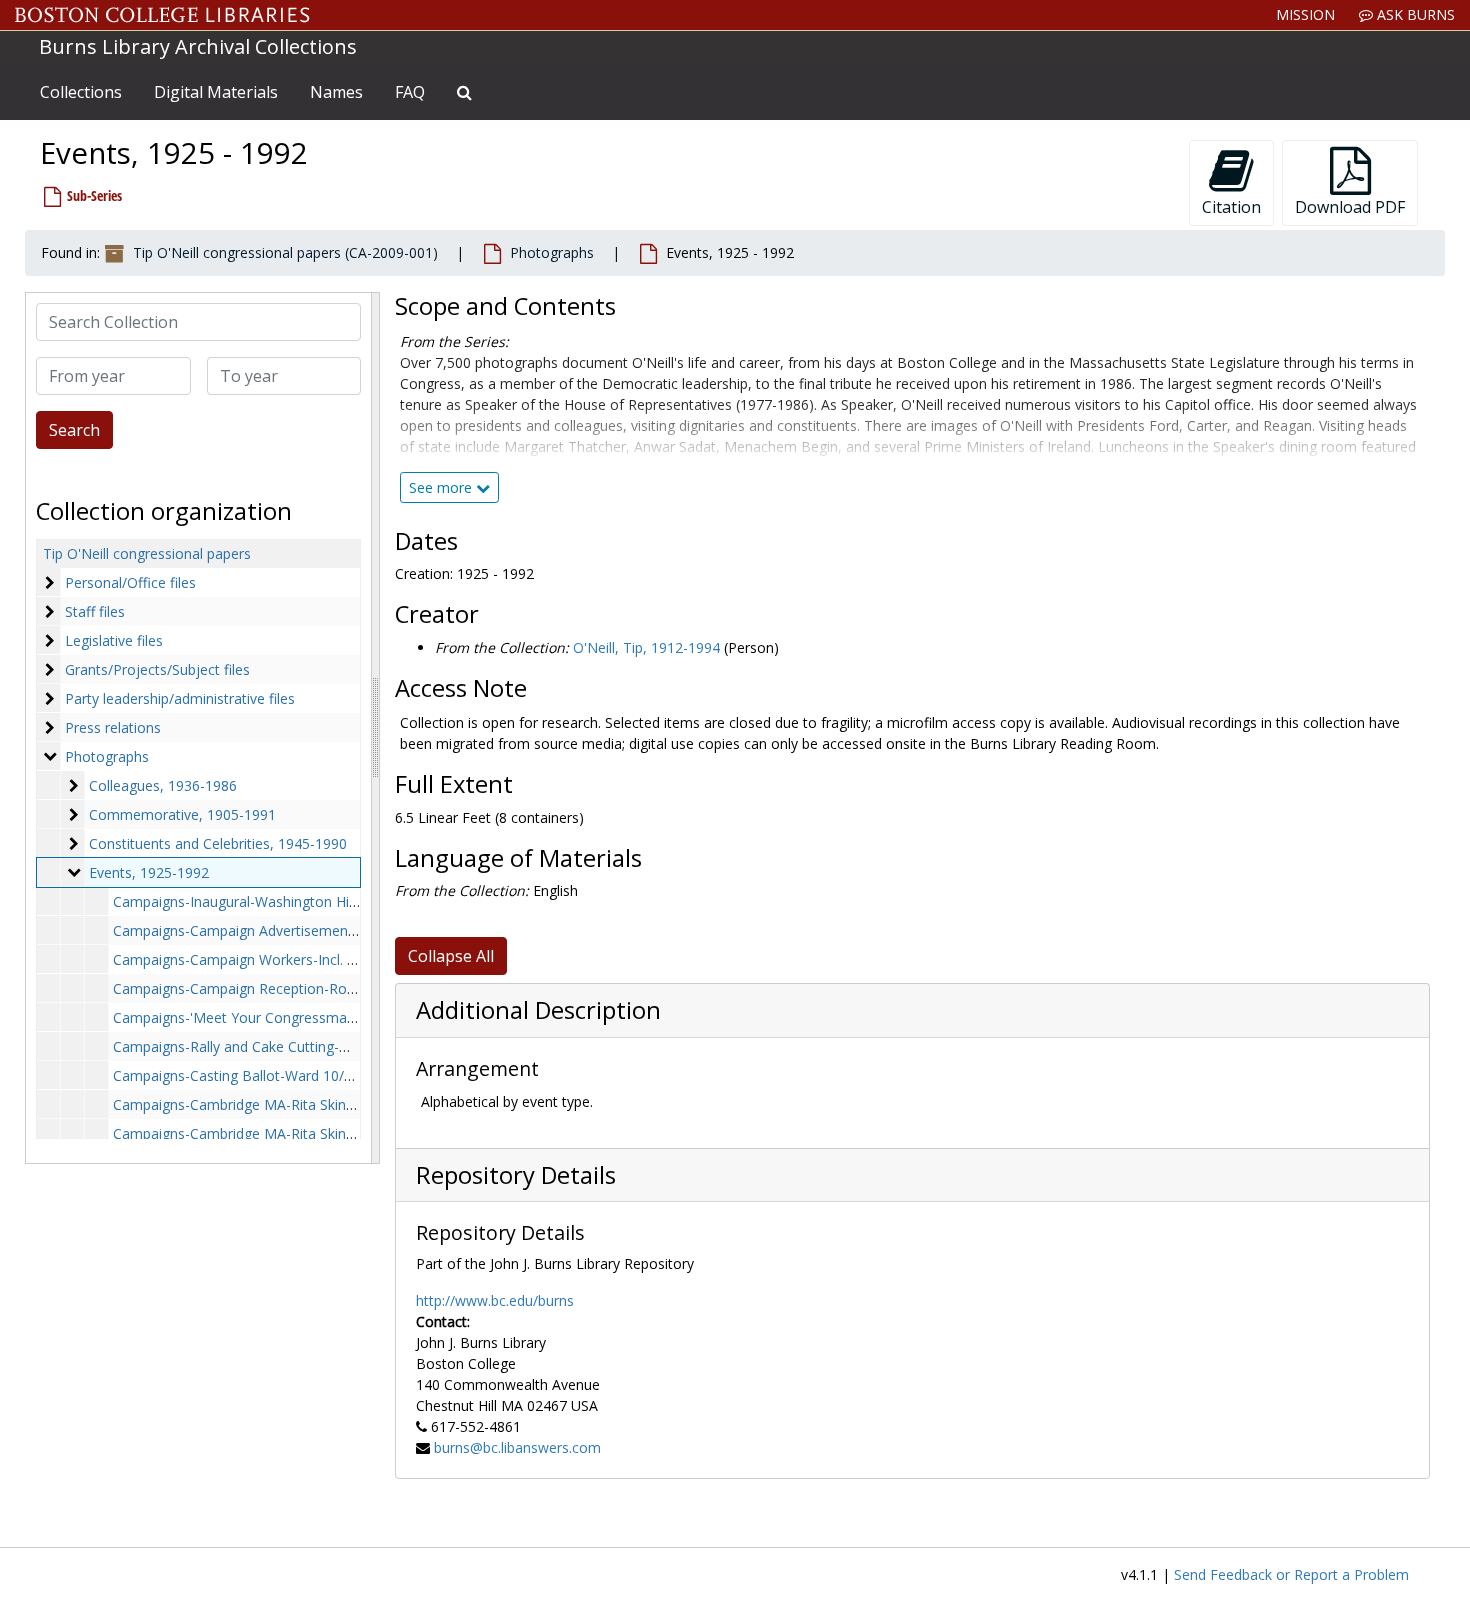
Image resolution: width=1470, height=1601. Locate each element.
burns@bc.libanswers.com (517, 1447)
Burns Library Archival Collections (198, 46)
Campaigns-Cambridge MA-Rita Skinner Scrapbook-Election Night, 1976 (344, 1104)
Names (336, 92)
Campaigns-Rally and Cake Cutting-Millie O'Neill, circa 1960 (302, 1046)
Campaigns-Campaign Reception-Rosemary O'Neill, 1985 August (321, 988)
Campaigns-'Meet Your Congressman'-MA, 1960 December (305, 1017)
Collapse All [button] (451, 956)
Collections (81, 92)
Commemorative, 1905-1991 (182, 814)
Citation (1231, 207)
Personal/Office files (130, 582)
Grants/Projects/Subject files (157, 669)
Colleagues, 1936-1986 (163, 785)
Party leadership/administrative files (180, 698)
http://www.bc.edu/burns (495, 1300)
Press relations (113, 727)
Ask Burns (1414, 14)
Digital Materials (216, 92)
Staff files (95, 611)
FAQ (410, 92)
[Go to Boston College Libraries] (162, 15)
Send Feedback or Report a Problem (1291, 1574)
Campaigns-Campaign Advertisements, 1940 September (294, 930)
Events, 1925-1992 (149, 872)
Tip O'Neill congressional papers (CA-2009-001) (285, 252)
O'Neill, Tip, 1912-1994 (646, 647)
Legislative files (114, 640)
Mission (1305, 14)
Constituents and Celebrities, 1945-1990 (218, 843)
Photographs (552, 252)
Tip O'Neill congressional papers (147, 553)
